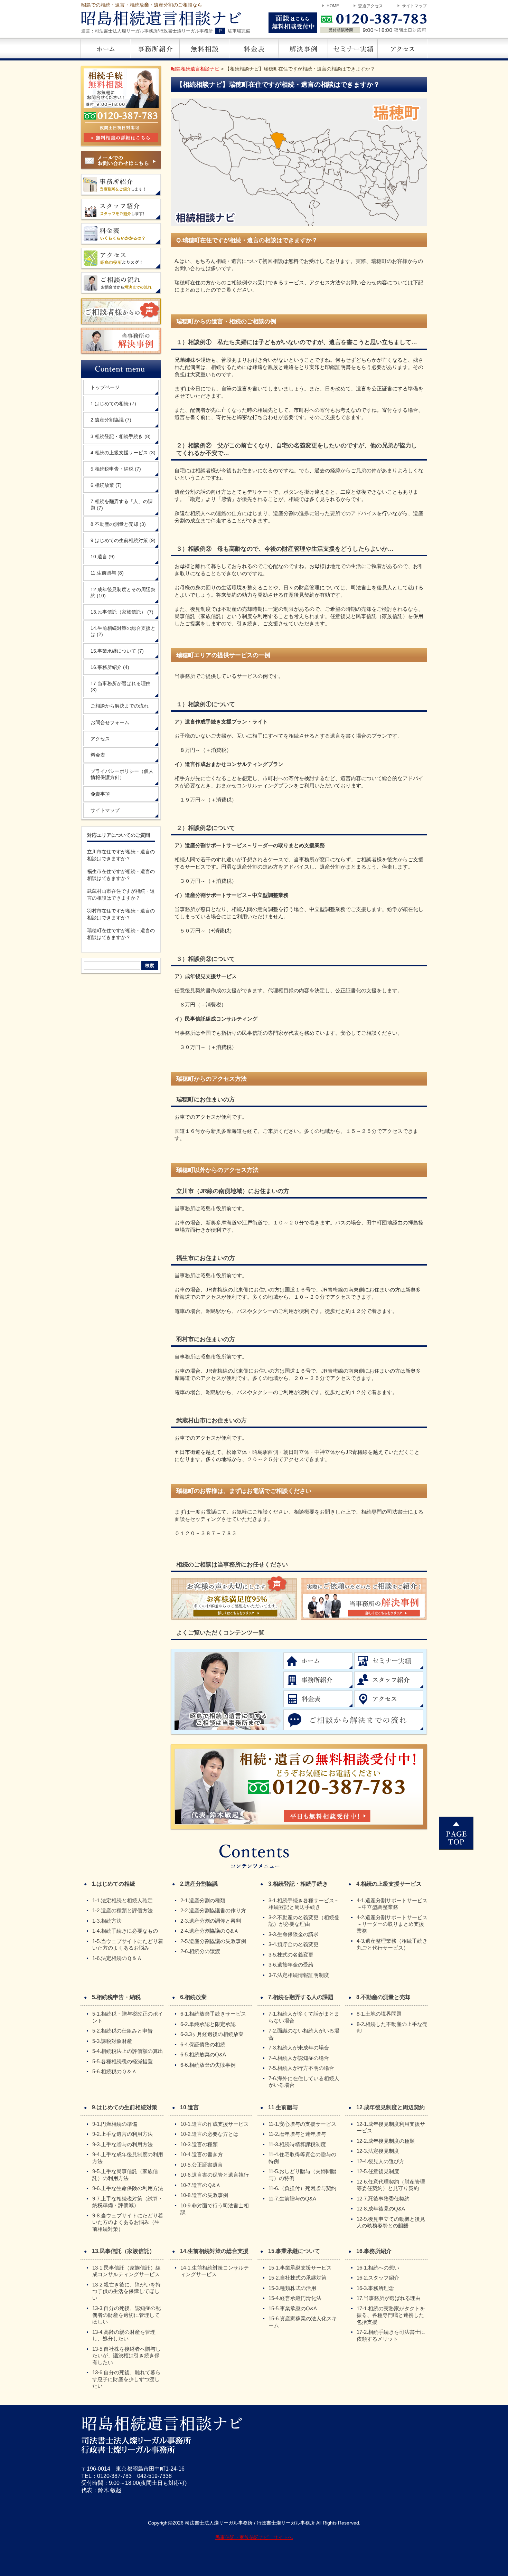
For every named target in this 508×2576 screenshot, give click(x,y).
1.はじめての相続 (113, 404)
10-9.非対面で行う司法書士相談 (215, 2209)
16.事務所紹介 (110, 667)
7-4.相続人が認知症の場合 (299, 2058)
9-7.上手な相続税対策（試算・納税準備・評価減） (128, 2202)
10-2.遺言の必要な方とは (209, 2134)
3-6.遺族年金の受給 (291, 1965)
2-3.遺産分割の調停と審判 (211, 1921)
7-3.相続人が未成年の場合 (299, 2048)
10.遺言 (103, 557)
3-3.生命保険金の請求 (294, 1934)
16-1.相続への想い (378, 2268)
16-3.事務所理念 (375, 2288)
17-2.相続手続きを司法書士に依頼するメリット (391, 2335)
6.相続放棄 (106, 485)
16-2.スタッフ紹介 (378, 2278)
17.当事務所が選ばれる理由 (121, 686)
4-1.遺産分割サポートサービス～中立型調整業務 (392, 1904)
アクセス (100, 739)
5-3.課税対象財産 (112, 2041)
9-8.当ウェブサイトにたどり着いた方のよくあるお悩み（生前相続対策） (128, 2222)
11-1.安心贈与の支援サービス (302, 2124)
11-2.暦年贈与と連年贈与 (297, 2134)
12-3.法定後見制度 (378, 2151)
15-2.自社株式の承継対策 (298, 2278)
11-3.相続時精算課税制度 (297, 2144)
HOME (333, 6)
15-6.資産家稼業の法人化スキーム (303, 2322)
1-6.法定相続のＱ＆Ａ (117, 1958)
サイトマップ (414, 6)
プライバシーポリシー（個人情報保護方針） (122, 774)
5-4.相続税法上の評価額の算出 (128, 2051)
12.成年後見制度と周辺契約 (391, 2107)
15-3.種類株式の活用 (292, 2288)
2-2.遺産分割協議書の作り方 (213, 1910)
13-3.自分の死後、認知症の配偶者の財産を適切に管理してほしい (126, 2315)
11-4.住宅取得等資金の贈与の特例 (302, 2158)
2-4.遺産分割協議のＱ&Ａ (210, 1931)
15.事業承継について (117, 651)
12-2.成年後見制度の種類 (386, 2141)
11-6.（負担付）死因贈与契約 (302, 2188)
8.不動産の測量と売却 (118, 524)
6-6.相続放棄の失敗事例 (208, 2065)
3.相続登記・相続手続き (121, 436)
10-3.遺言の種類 (199, 2144)
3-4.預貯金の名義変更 (294, 1944)
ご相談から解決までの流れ (120, 706)
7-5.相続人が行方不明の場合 (301, 2068)
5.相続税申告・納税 (116, 469)
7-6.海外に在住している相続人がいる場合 (304, 2082)
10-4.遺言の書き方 (202, 2154)
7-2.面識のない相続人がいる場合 (304, 2034)
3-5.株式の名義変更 (291, 1955)
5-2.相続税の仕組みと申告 (123, 2031)
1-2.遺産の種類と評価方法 (123, 1910)
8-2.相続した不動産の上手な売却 (392, 2028)
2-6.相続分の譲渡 (200, 1951)
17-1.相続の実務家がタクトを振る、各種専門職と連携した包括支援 (391, 2315)
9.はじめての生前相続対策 (123, 540)
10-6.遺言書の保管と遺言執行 (215, 2175)
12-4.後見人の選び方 (380, 2161)
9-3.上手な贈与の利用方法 (123, 2144)
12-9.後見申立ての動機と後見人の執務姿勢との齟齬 (391, 2222)
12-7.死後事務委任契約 (383, 2199)
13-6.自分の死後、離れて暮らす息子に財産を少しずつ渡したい (126, 2379)
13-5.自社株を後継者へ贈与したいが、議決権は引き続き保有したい (126, 2356)
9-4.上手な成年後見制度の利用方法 (128, 2158)
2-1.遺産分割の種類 (203, 1900)
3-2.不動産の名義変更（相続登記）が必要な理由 (304, 1921)
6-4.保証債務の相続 (203, 2044)
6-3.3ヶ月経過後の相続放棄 (212, 2034)
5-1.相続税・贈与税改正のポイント (128, 2017)
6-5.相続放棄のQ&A (203, 2054)
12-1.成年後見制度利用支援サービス (391, 2127)
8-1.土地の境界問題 (379, 2014)
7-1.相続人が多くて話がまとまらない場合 (304, 2017)
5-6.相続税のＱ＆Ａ (115, 2071)
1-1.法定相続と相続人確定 (123, 1900)
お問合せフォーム (110, 722)
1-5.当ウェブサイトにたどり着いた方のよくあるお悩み (128, 1945)
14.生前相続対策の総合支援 (214, 2251)
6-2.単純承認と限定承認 (208, 2024)
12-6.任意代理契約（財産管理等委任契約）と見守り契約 (391, 2185)
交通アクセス (370, 6)
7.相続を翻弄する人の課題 (301, 1997)
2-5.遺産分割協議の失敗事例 (213, 1941)
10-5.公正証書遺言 (202, 2165)
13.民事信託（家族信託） (122, 612)
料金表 (98, 755)
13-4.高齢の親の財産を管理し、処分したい (124, 2335)
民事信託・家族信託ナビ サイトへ (254, 2537)
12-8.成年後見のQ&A (381, 2209)
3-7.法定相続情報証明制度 (299, 1975)
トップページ (105, 387)
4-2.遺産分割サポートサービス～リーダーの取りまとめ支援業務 (392, 1924)
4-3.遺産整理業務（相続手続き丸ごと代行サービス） (392, 1944)
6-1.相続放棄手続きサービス (213, 2014)
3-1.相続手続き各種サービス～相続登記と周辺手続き (304, 1904)
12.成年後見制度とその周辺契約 (123, 593)
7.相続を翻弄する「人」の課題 (122, 504)
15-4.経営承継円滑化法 (295, 2298)
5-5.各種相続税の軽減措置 (123, 2061)
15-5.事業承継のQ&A (293, 2308)
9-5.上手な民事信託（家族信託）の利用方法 (125, 2175)
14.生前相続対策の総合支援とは (123, 631)
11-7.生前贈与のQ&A (292, 2199)
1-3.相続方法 (107, 1921)
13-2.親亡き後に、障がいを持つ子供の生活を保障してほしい (126, 2291)
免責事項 (100, 794)
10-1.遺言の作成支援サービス (215, 2124)
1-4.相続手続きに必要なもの (125, 1931)
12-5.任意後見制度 (378, 2171)
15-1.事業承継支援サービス (300, 2268)
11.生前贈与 (107, 573)
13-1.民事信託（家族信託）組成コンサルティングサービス (126, 2271)
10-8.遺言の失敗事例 (204, 2195)
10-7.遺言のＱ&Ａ (201, 2185)
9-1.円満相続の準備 (115, 2124)
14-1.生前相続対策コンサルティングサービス (215, 2271)
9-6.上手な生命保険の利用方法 (128, 2188)
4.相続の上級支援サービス (123, 453)
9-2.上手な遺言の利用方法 (123, 2134)
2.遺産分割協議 (111, 420)
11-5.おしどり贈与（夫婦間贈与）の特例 (302, 2175)
